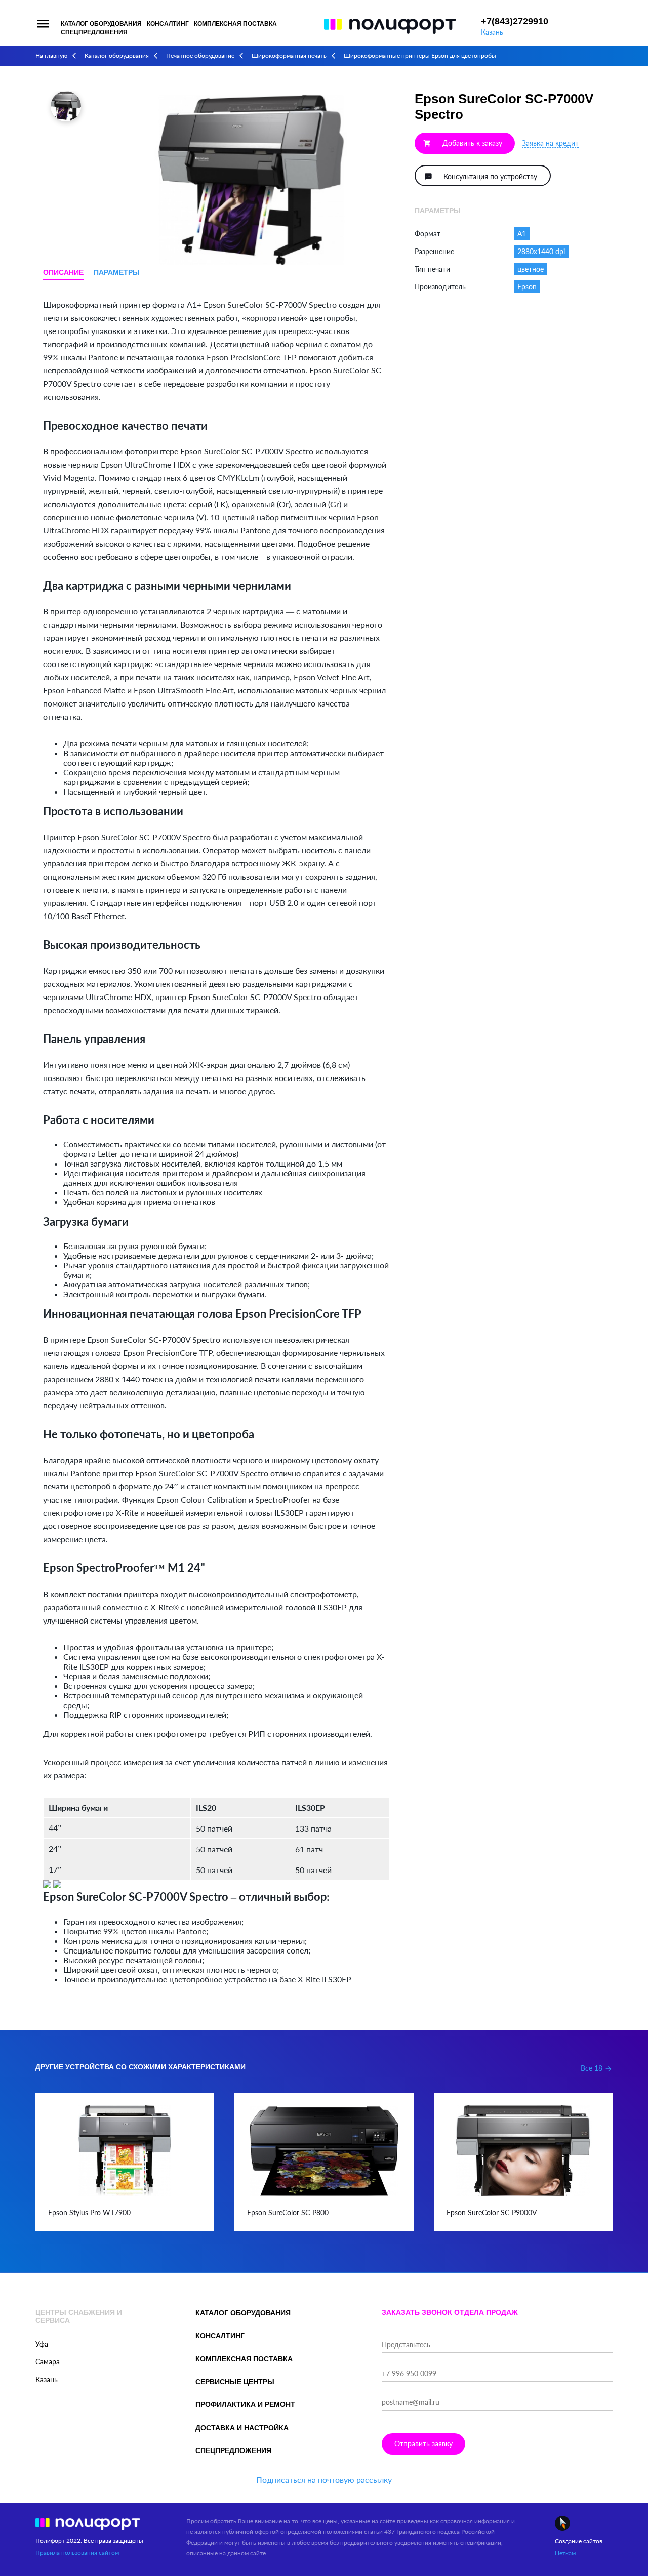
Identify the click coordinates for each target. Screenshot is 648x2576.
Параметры (117, 272)
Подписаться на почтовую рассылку (324, 2480)
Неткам (565, 2553)
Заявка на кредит (550, 143)
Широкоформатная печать (289, 55)
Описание (63, 272)
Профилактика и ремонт (245, 2404)
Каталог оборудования (101, 24)
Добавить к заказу (463, 143)
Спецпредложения (94, 32)
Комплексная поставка (235, 24)
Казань (492, 32)
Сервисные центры (235, 2382)
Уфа (42, 2344)
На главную (51, 55)
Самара (48, 2362)
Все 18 (597, 2068)
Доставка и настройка (242, 2428)
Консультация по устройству (481, 176)
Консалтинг (168, 24)
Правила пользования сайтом (77, 2552)
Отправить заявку (423, 2444)
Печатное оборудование (200, 55)
